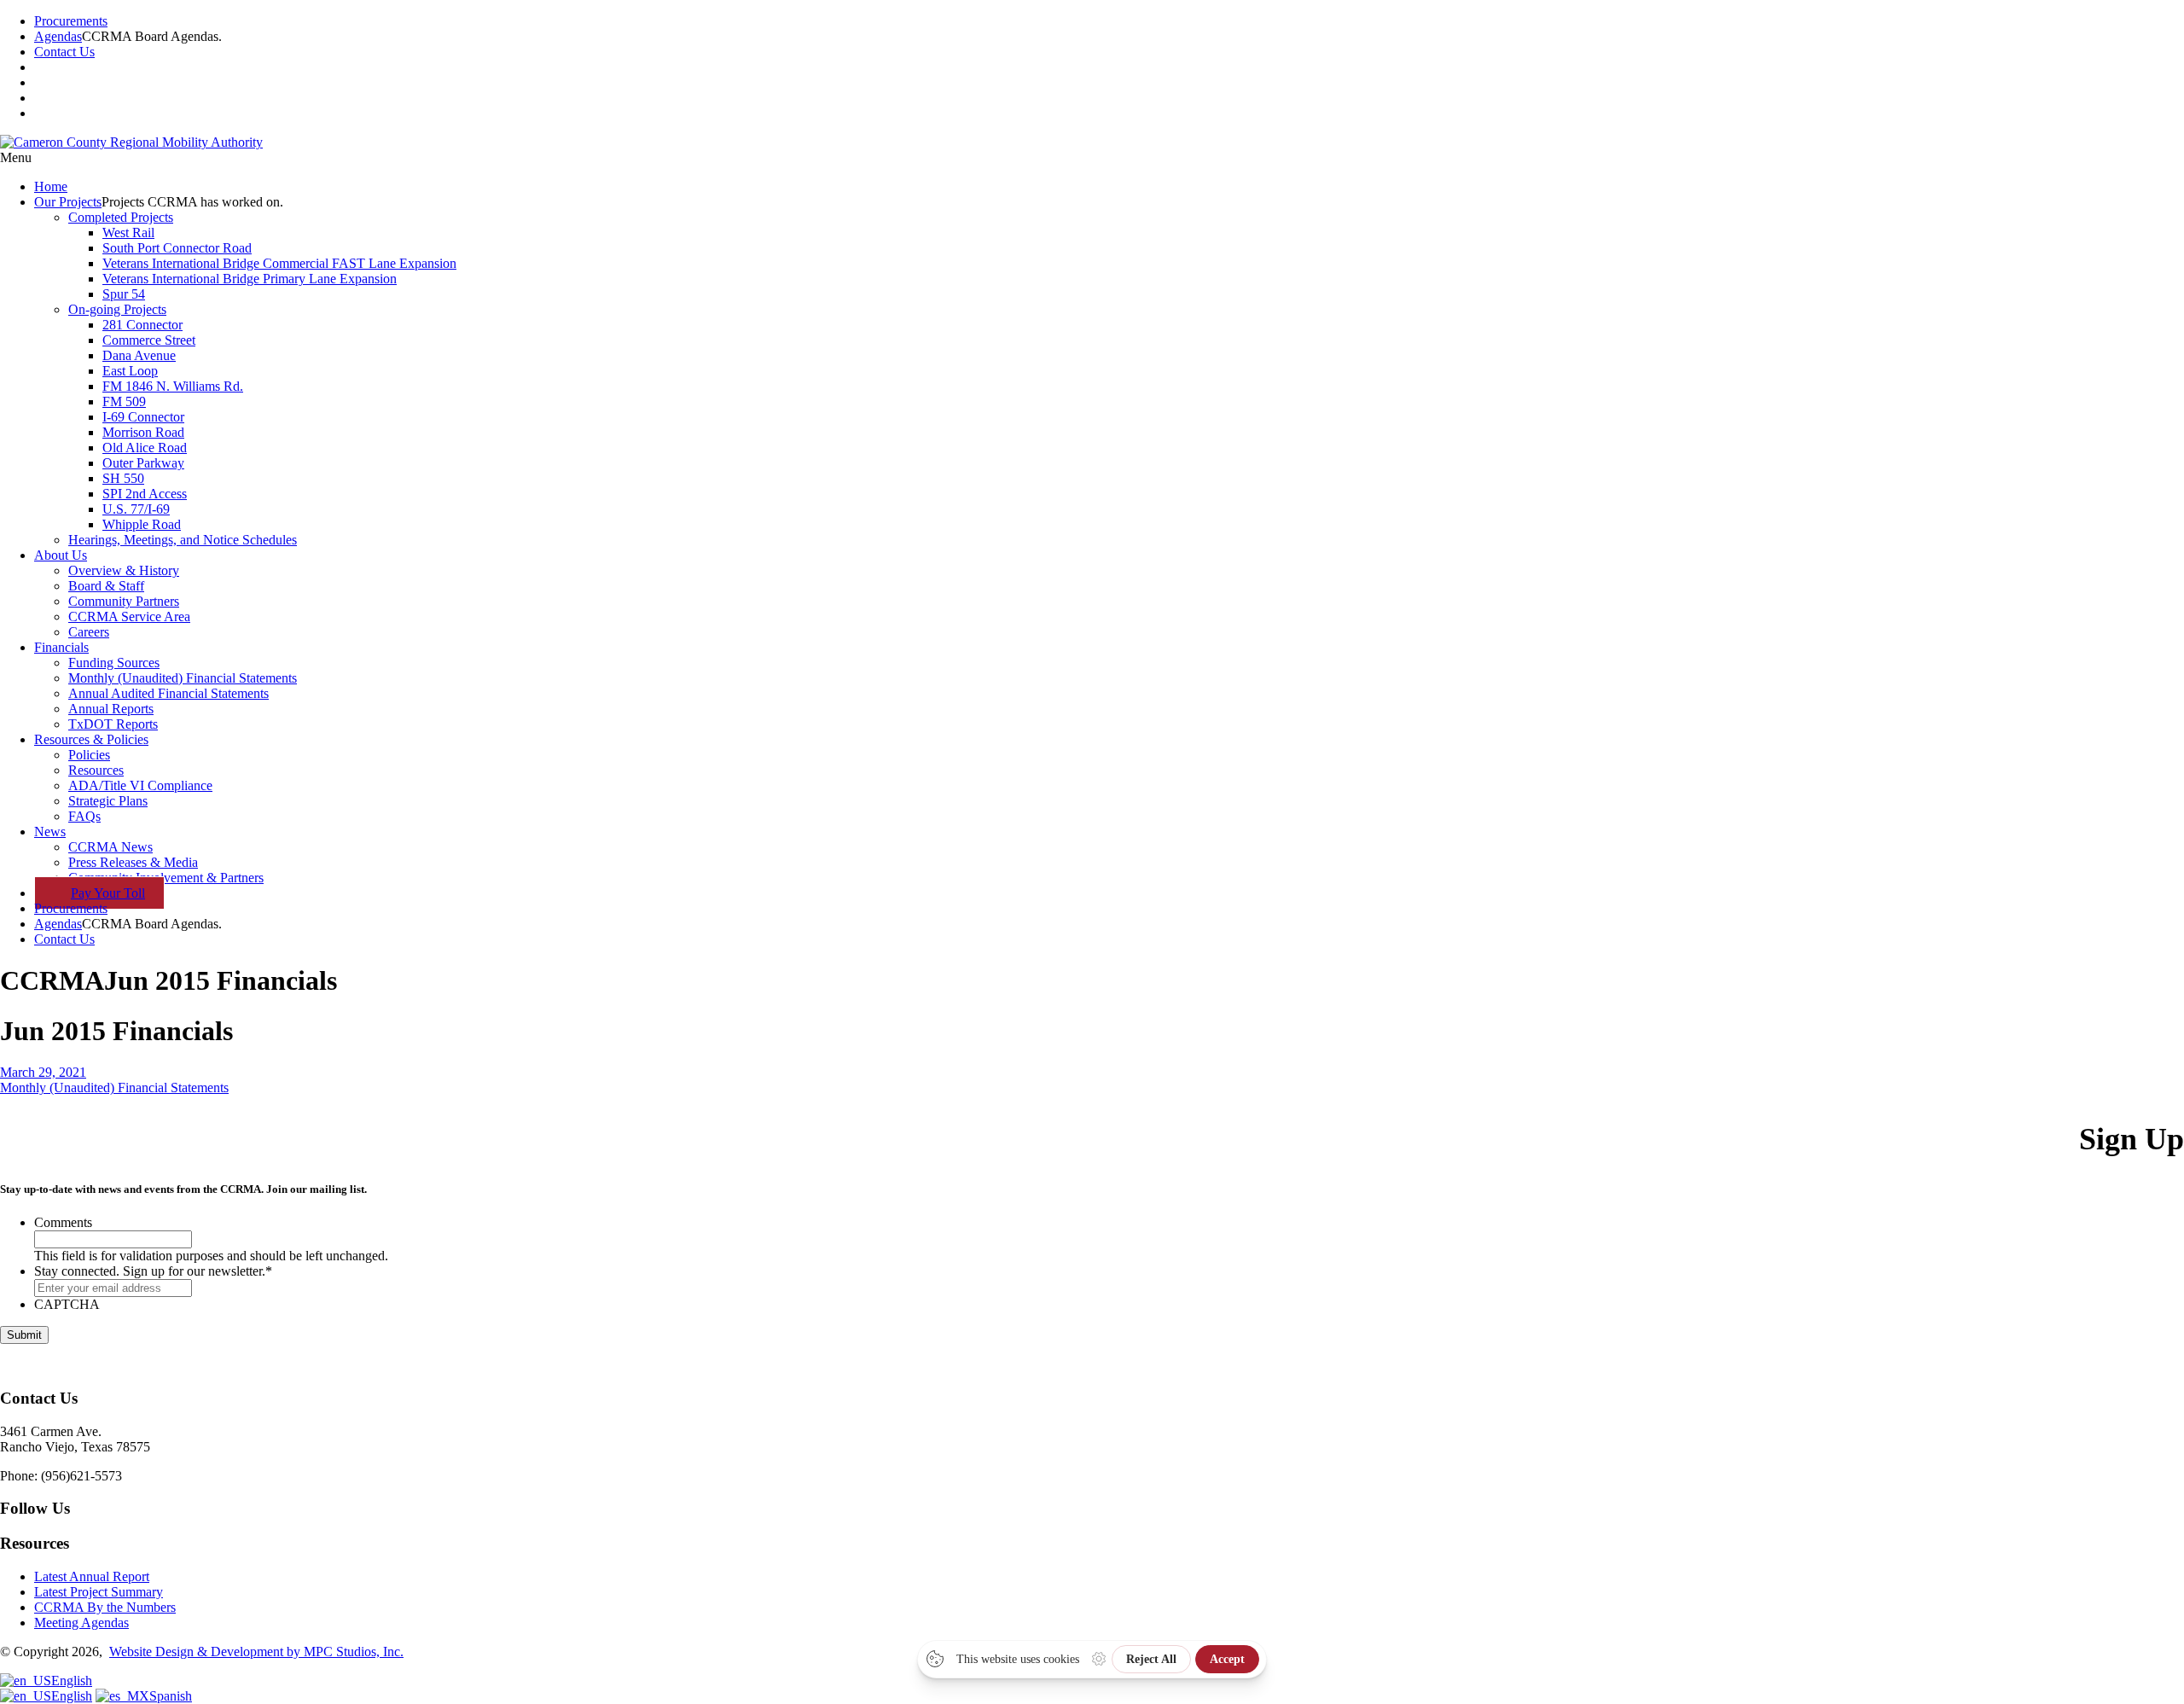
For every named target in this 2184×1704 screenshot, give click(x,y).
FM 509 (124, 401)
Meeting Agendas (81, 1623)
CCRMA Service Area (129, 616)
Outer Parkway (143, 463)
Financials (61, 647)
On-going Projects (117, 309)
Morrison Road (143, 432)
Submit (24, 1335)
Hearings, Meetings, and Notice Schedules (183, 540)
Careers (89, 632)
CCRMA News (110, 847)
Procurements (71, 21)
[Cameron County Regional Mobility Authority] (131, 142)
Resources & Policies (91, 739)
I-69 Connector (143, 417)
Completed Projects (121, 217)
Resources (96, 770)
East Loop (130, 371)
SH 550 (123, 478)
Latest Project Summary (99, 1592)
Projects (68, 202)
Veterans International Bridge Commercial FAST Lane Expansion (279, 263)
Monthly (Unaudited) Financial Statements (183, 678)
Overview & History (124, 570)
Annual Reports (111, 709)
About (61, 555)
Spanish (171, 1696)
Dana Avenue (139, 355)
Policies (89, 755)
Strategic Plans (108, 801)
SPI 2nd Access (145, 494)
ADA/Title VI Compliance (140, 785)
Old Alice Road (145, 448)
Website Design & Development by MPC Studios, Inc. (256, 1652)
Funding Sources (114, 663)
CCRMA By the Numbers (105, 1607)
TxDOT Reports (113, 724)
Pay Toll (108, 893)
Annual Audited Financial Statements (168, 693)
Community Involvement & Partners (166, 878)
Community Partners (124, 601)
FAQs (84, 816)
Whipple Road (142, 524)
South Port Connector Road (177, 248)
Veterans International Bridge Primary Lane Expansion (250, 279)
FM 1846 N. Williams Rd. (173, 386)
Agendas (58, 36)
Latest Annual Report (92, 1576)
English (72, 1681)
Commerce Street (149, 340)
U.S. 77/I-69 (136, 509)
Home (51, 186)
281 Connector (142, 325)
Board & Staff (106, 586)
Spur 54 (124, 294)
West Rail (128, 233)
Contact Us (64, 52)
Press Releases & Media (133, 862)
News (50, 832)
